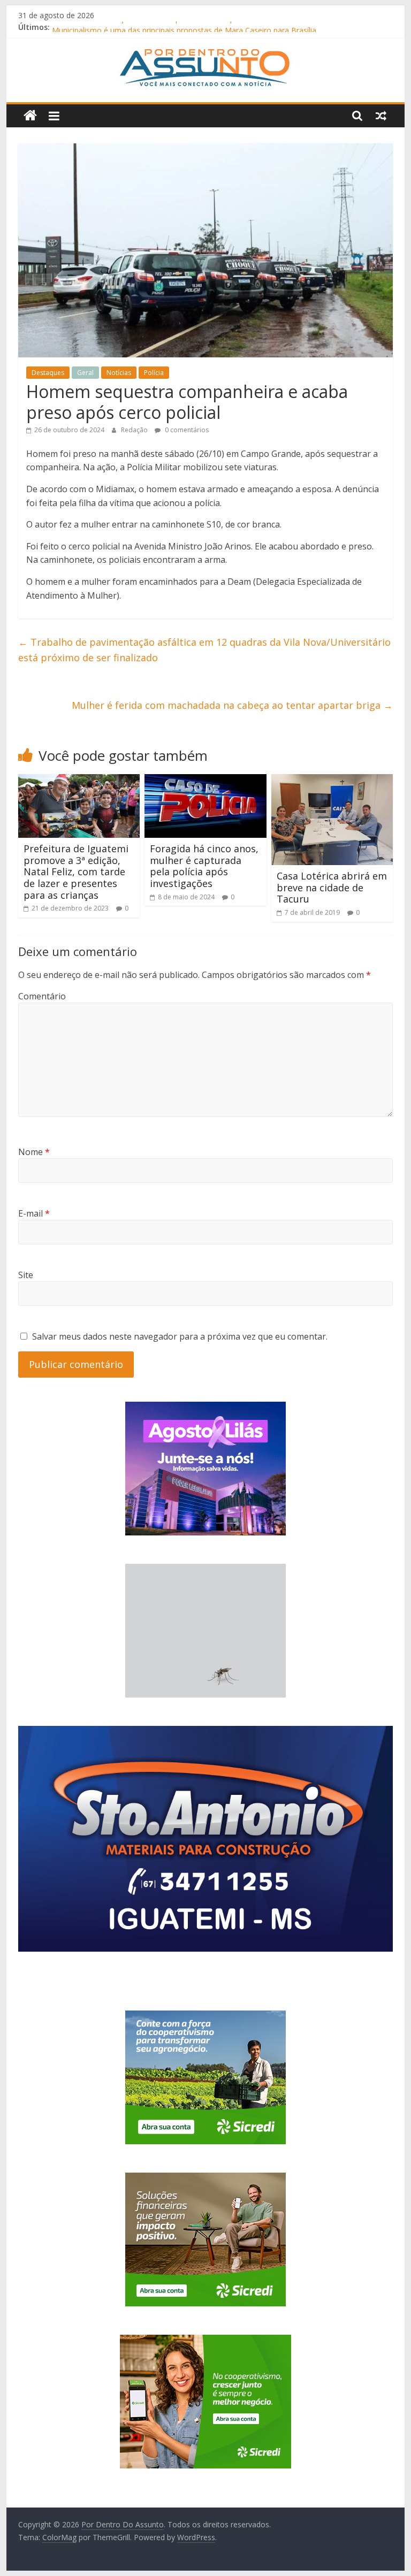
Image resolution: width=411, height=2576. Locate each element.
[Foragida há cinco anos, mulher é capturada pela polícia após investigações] (205, 781)
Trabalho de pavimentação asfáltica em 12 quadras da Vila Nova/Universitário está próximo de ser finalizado (204, 650)
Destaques (48, 373)
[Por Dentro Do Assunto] (30, 116)
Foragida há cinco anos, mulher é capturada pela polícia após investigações (204, 866)
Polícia (154, 373)
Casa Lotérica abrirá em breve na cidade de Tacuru (332, 887)
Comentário (42, 996)
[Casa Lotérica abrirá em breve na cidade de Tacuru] (332, 781)
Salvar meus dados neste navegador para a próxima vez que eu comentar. (180, 1336)
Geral (85, 373)
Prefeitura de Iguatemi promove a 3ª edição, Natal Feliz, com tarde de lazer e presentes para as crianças (76, 872)
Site (26, 1275)
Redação (135, 430)
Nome (34, 1152)
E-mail (34, 1213)
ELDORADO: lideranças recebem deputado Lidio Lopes (147, 27)
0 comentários (186, 430)
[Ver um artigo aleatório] (381, 116)
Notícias (119, 373)
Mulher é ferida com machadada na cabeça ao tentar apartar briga (232, 705)
